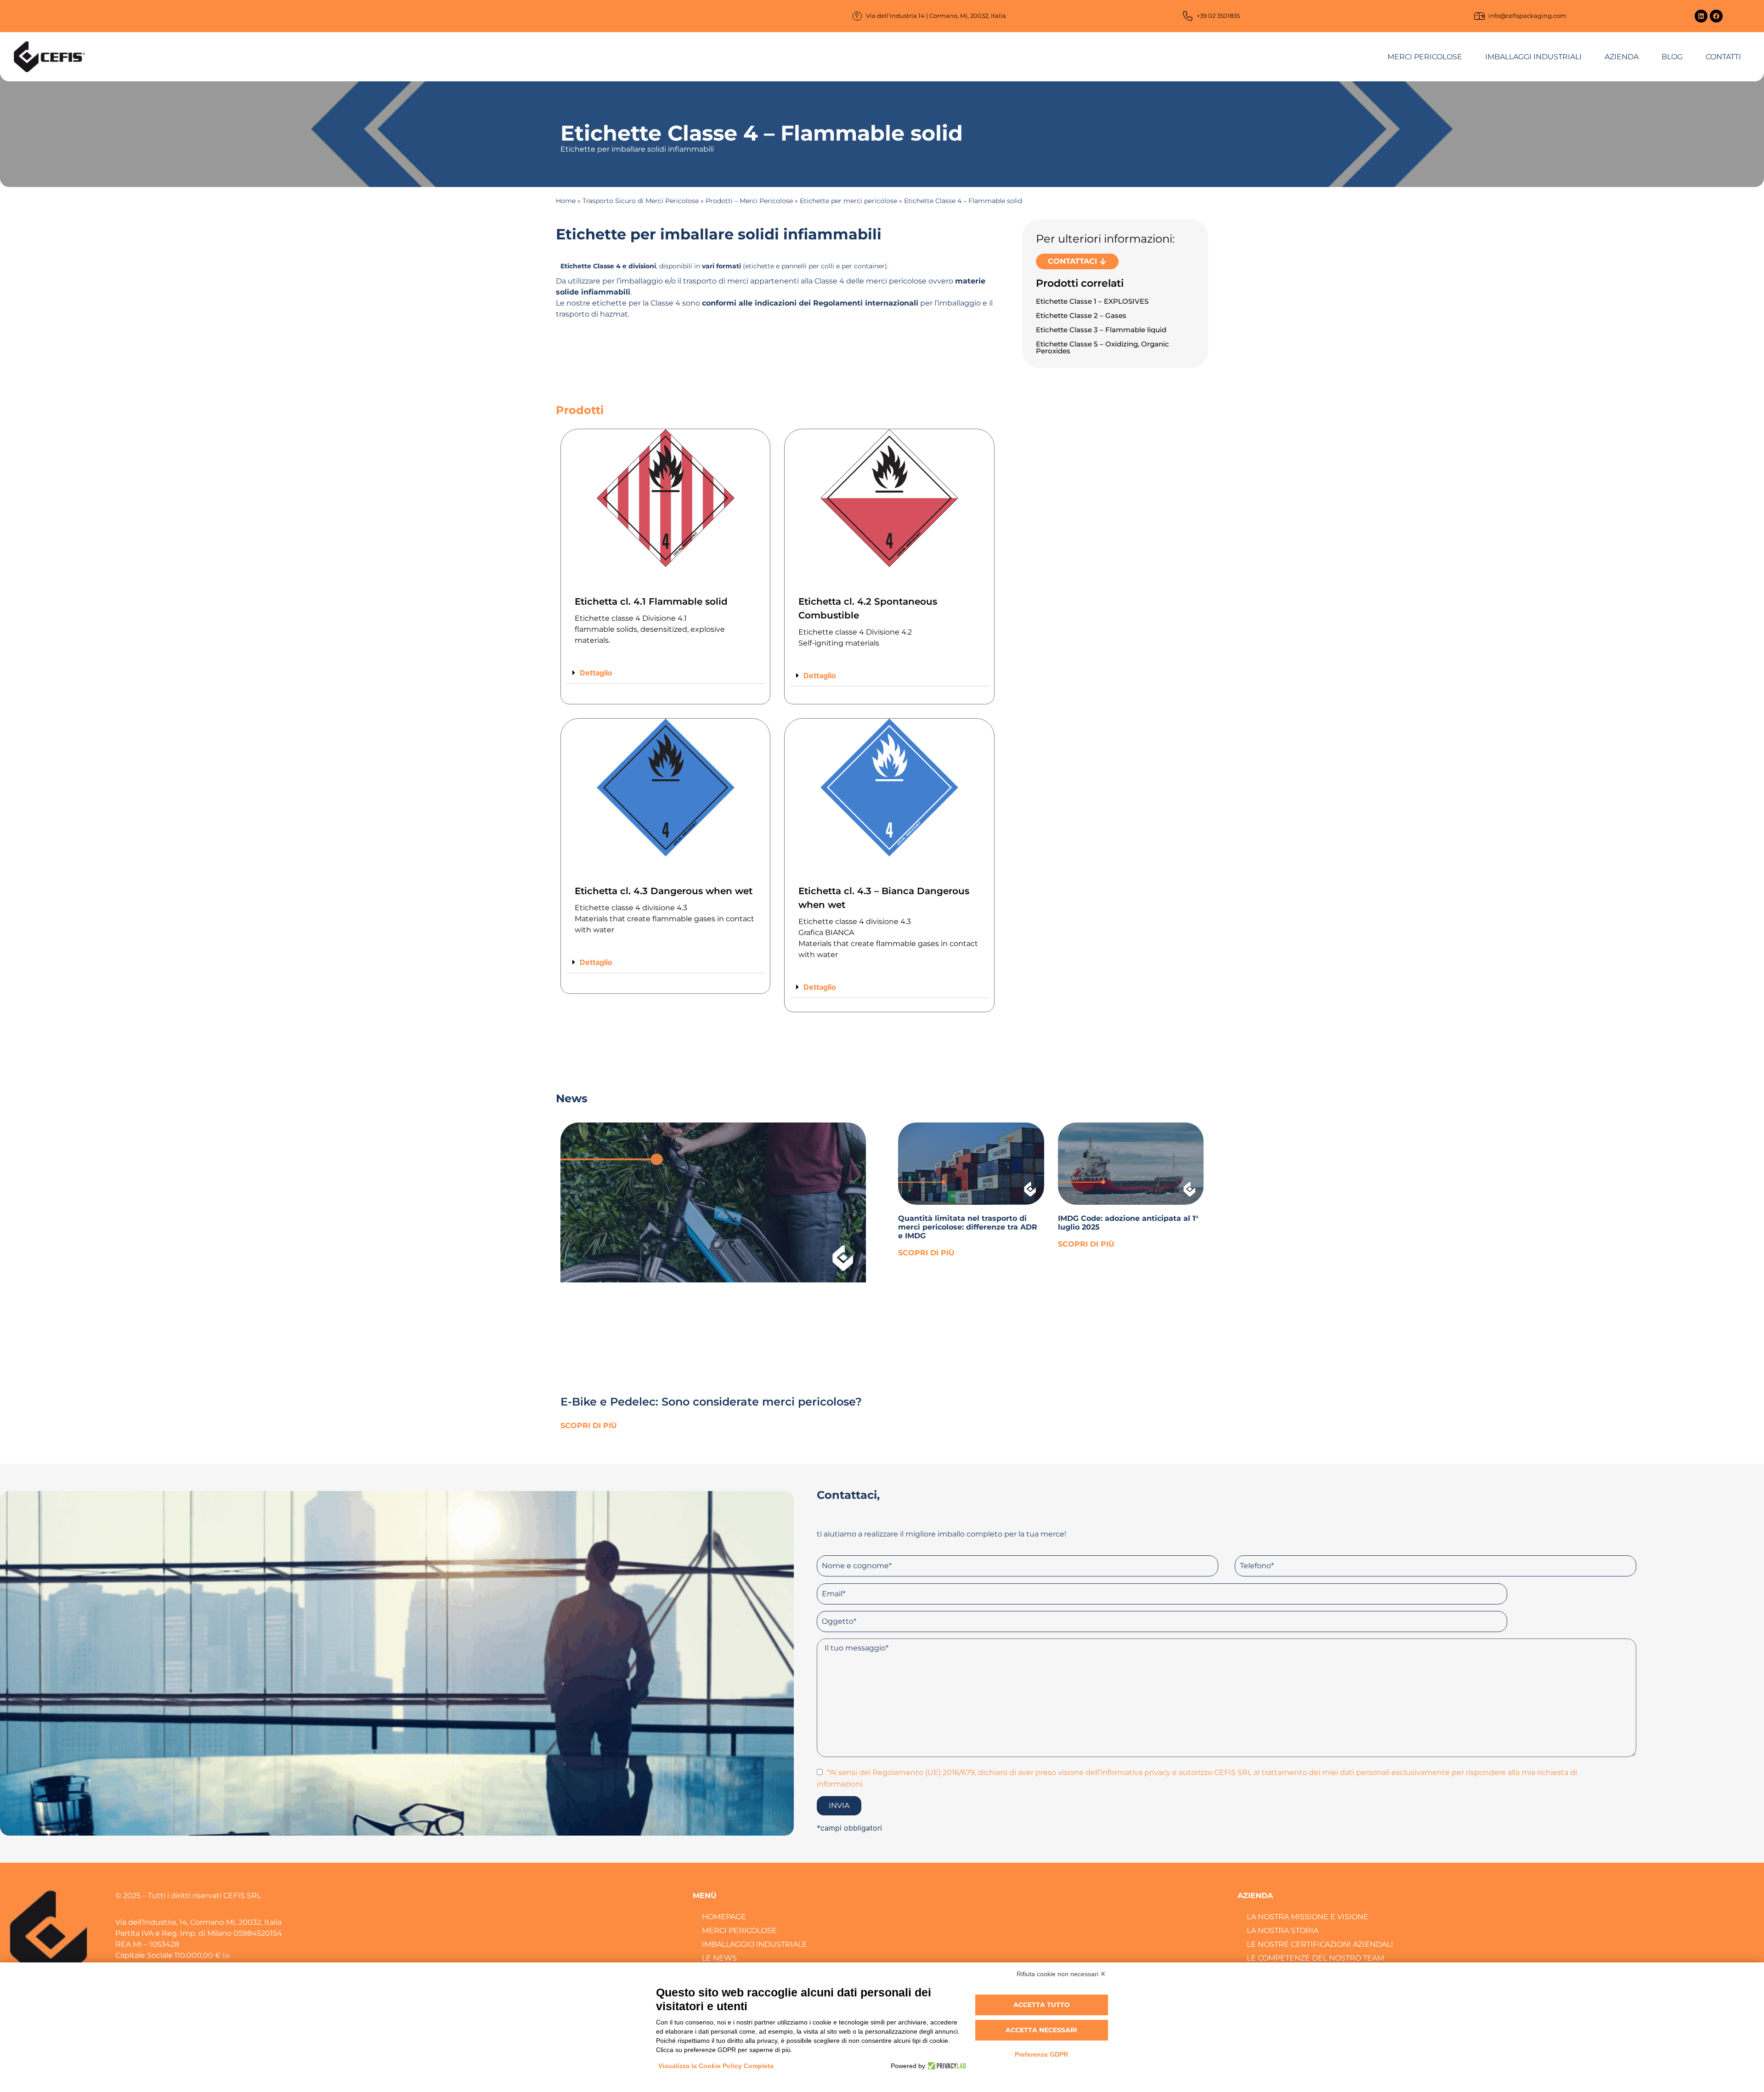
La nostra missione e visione (1308, 1917)
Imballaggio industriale (755, 1944)
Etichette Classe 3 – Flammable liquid (1101, 330)
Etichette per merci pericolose (848, 201)
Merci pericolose (1425, 57)
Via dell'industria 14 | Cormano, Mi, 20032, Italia (936, 16)
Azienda (1622, 57)
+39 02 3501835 (1218, 16)
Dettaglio (596, 673)
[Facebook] (1716, 16)
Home (566, 201)
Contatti (1723, 57)
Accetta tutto (1042, 2005)
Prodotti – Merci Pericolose (749, 201)
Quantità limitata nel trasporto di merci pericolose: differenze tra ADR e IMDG (968, 1227)
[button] (665, 673)
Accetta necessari (1041, 2030)
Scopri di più (589, 1426)
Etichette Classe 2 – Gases (1081, 315)
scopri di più (926, 1253)
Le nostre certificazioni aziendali (1320, 1944)
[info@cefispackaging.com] (1479, 16)
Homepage (724, 1917)
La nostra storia (1283, 1930)
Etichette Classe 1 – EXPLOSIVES (1092, 301)
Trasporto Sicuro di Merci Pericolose (641, 201)
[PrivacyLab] (946, 2066)
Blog (1672, 57)
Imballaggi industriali (1533, 57)
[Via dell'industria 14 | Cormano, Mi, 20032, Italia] (857, 16)
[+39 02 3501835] (1188, 16)
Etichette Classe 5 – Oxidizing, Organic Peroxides (1102, 347)
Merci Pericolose (739, 1930)
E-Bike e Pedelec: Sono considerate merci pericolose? (711, 1402)
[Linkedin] (1701, 16)
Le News (719, 1958)
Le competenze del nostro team (1315, 1958)
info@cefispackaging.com (1527, 16)
